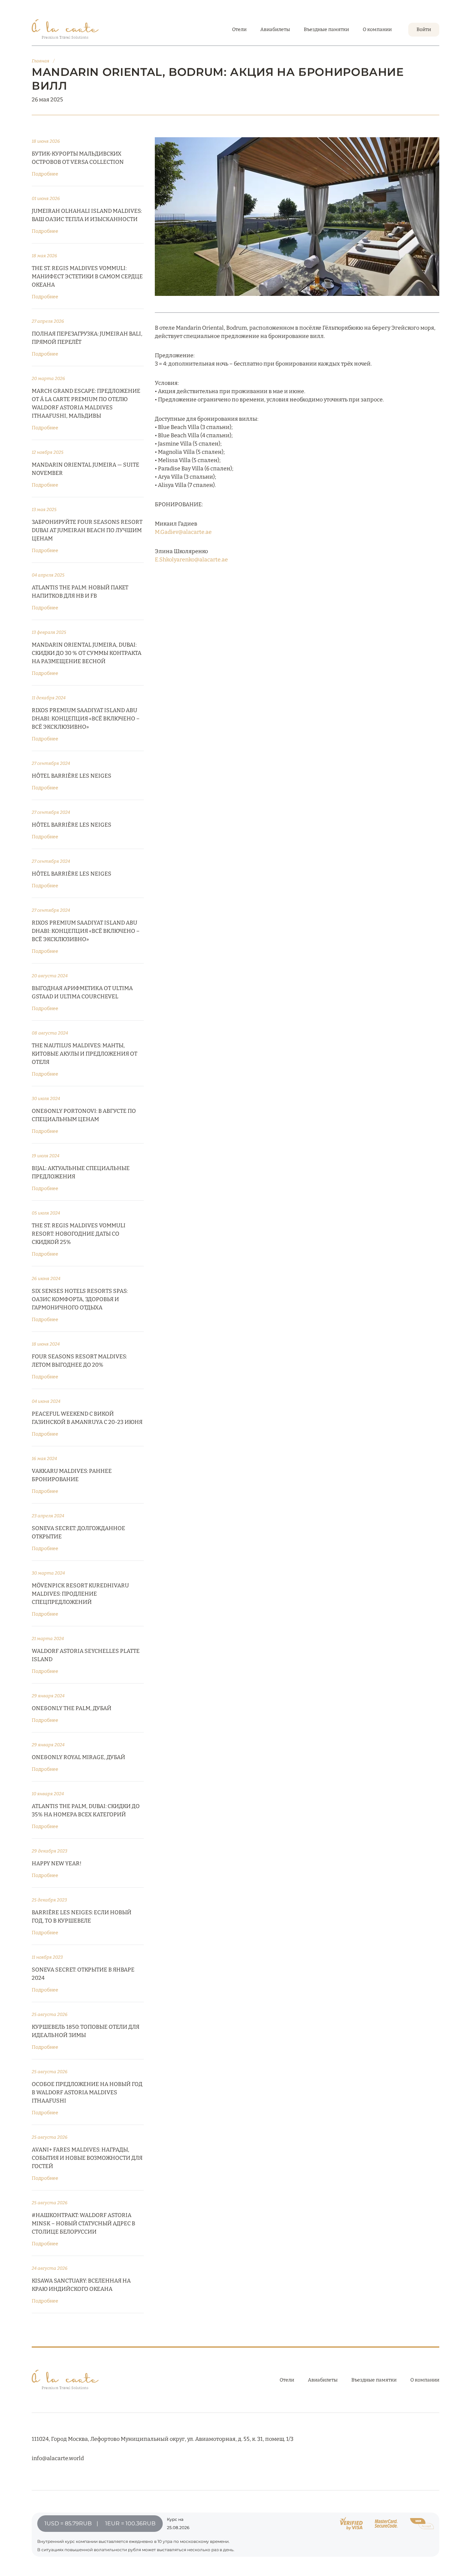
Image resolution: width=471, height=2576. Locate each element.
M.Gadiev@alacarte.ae (183, 532)
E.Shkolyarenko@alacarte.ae (191, 560)
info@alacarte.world (58, 2458)
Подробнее (45, 174)
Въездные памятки (326, 29)
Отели (239, 29)
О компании (377, 29)
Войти (424, 29)
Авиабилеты (275, 29)
